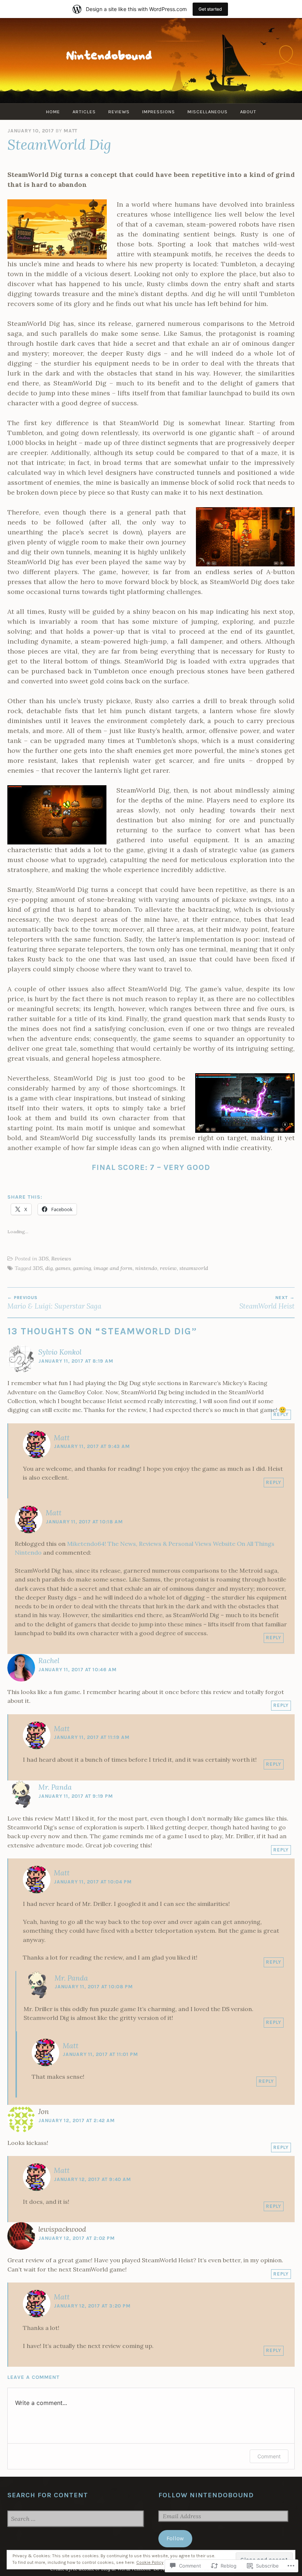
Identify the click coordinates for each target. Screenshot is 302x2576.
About (248, 112)
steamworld (194, 1268)
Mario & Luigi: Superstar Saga (54, 1303)
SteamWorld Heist (267, 1303)
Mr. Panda (55, 1787)
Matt (71, 131)
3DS (44, 1259)
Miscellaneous (208, 112)
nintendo (146, 1268)
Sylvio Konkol (60, 1352)
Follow (175, 2538)
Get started (210, 9)
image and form (113, 1268)
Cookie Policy (150, 2562)
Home (53, 112)
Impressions (159, 112)
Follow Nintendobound (206, 2495)
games (63, 1268)
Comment (269, 2456)
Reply (281, 1414)
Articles (84, 112)
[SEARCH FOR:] (75, 2519)
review (168, 1268)
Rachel (49, 1661)
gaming (82, 1268)
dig (49, 1268)
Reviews (119, 112)
